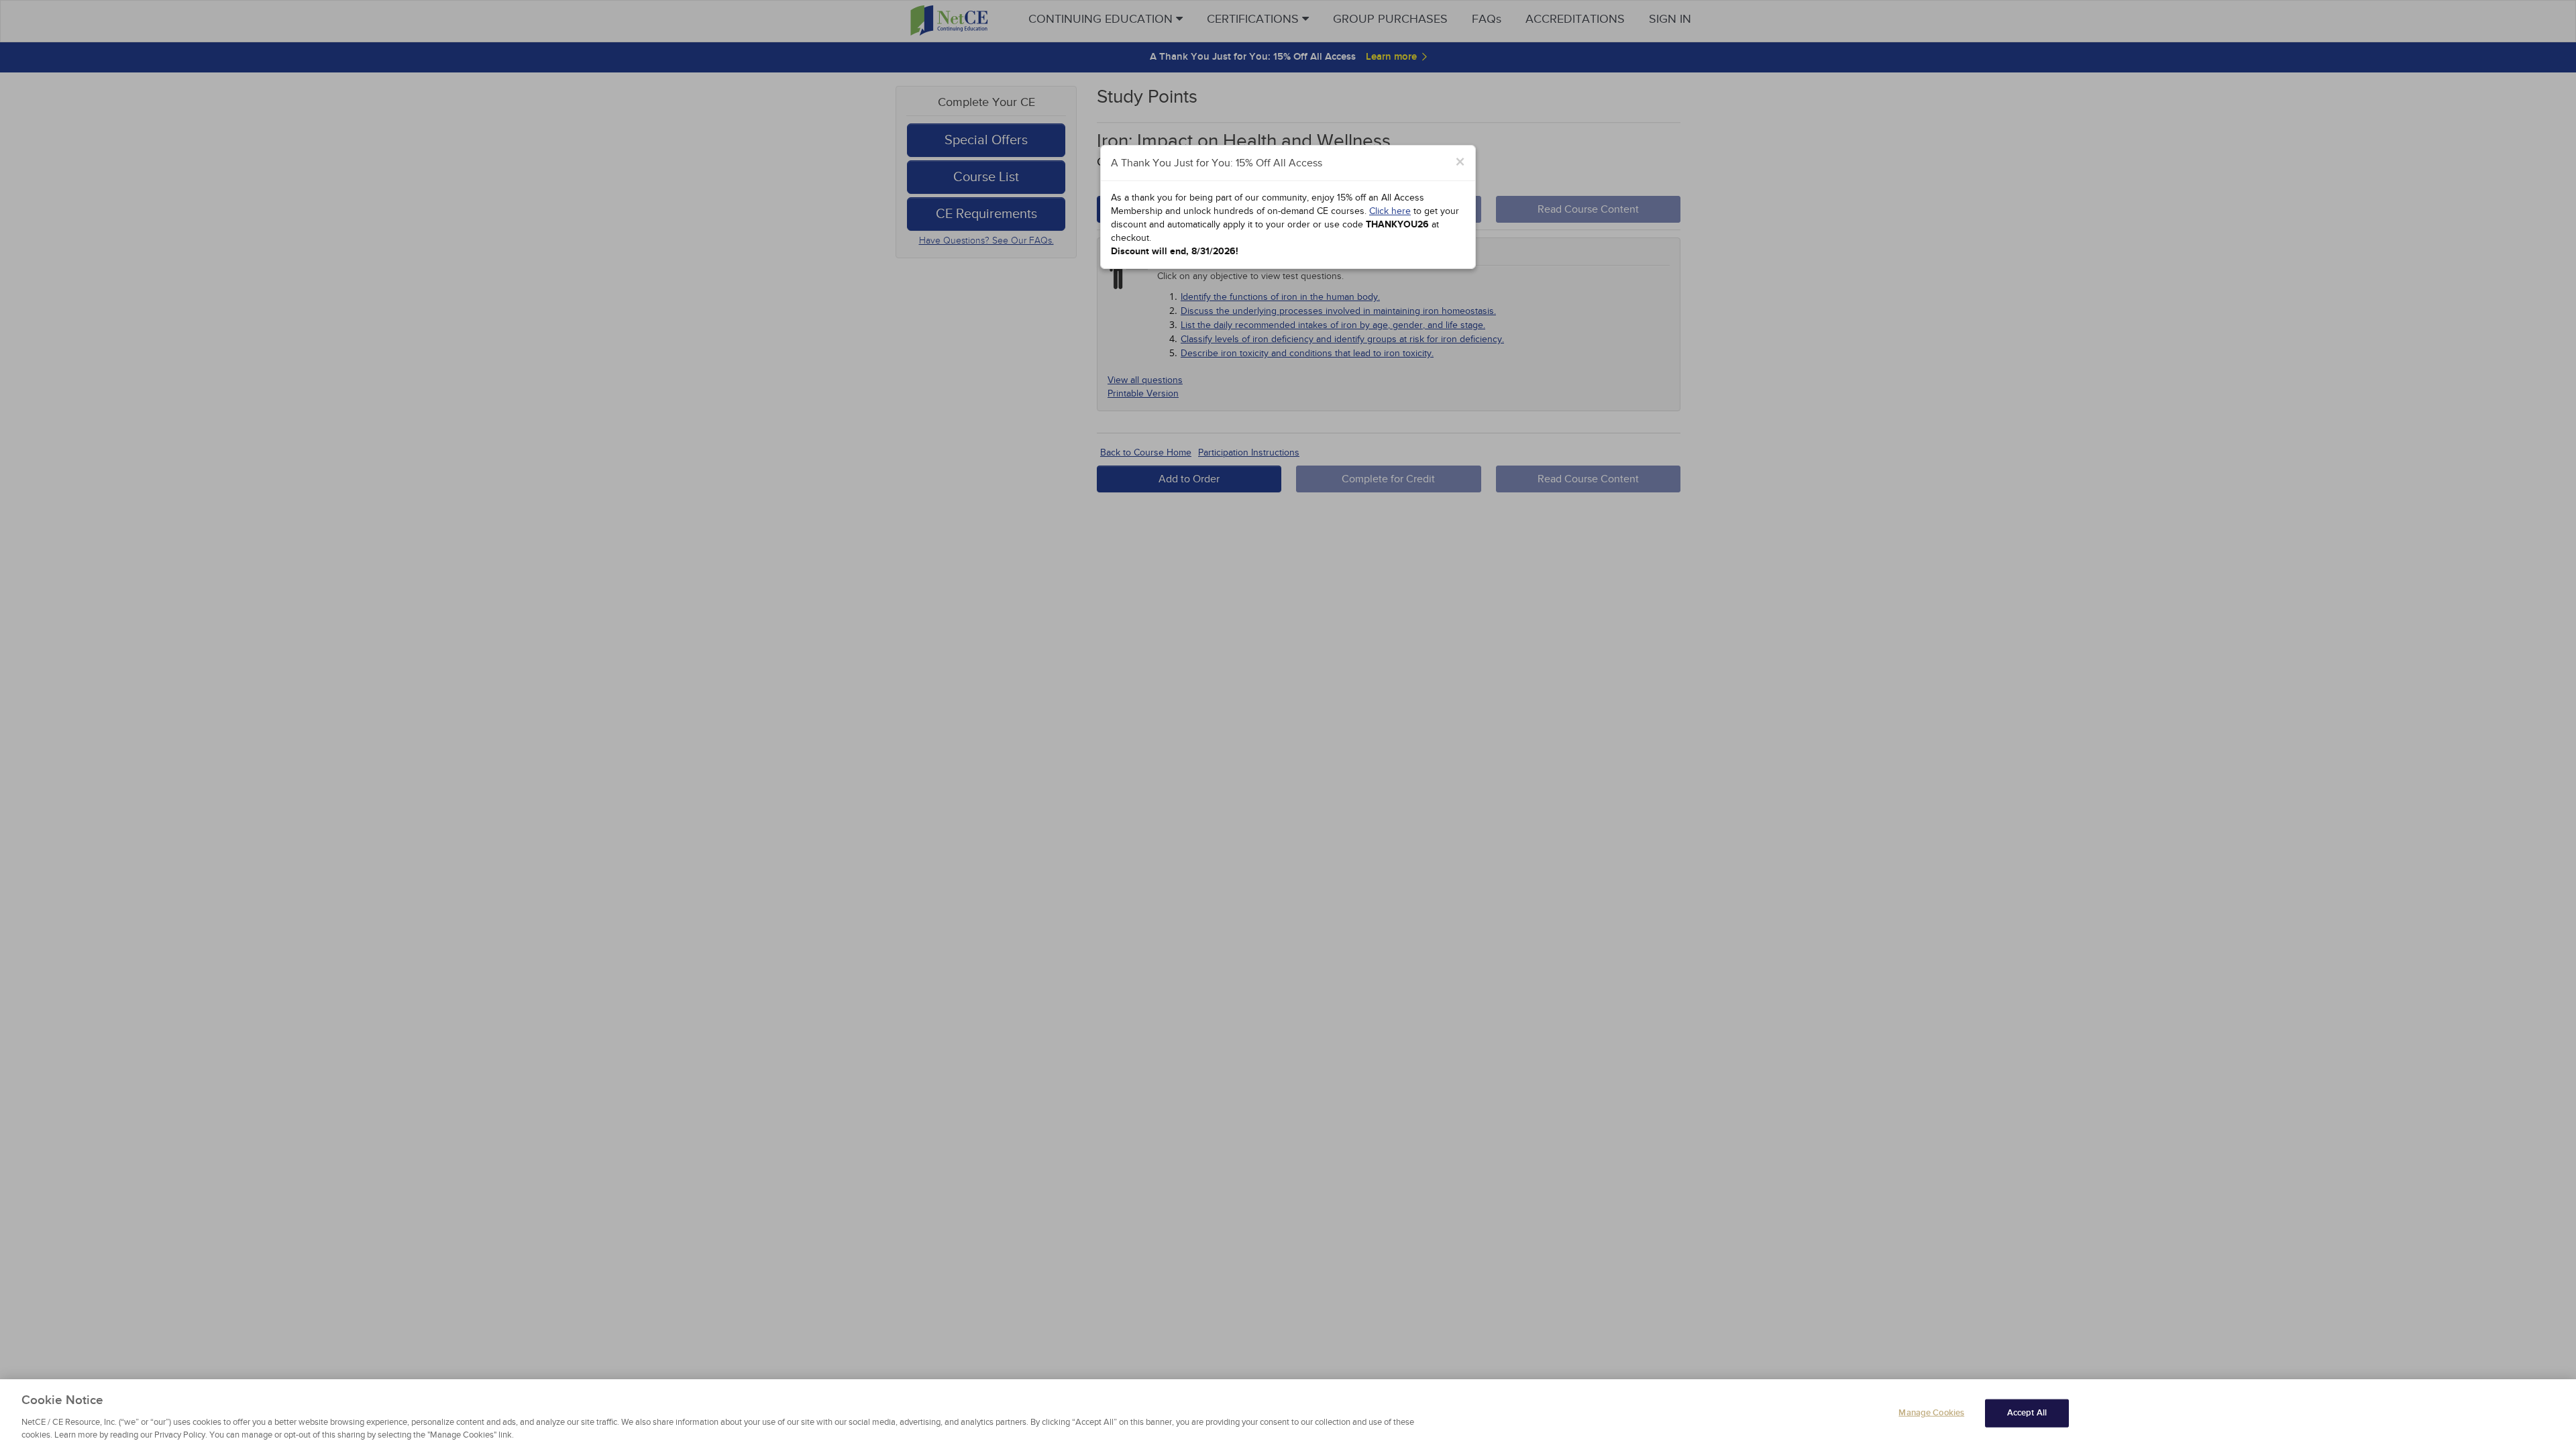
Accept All (2027, 1413)
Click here (1390, 211)
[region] (1288, 1414)
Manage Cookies (1931, 1413)
